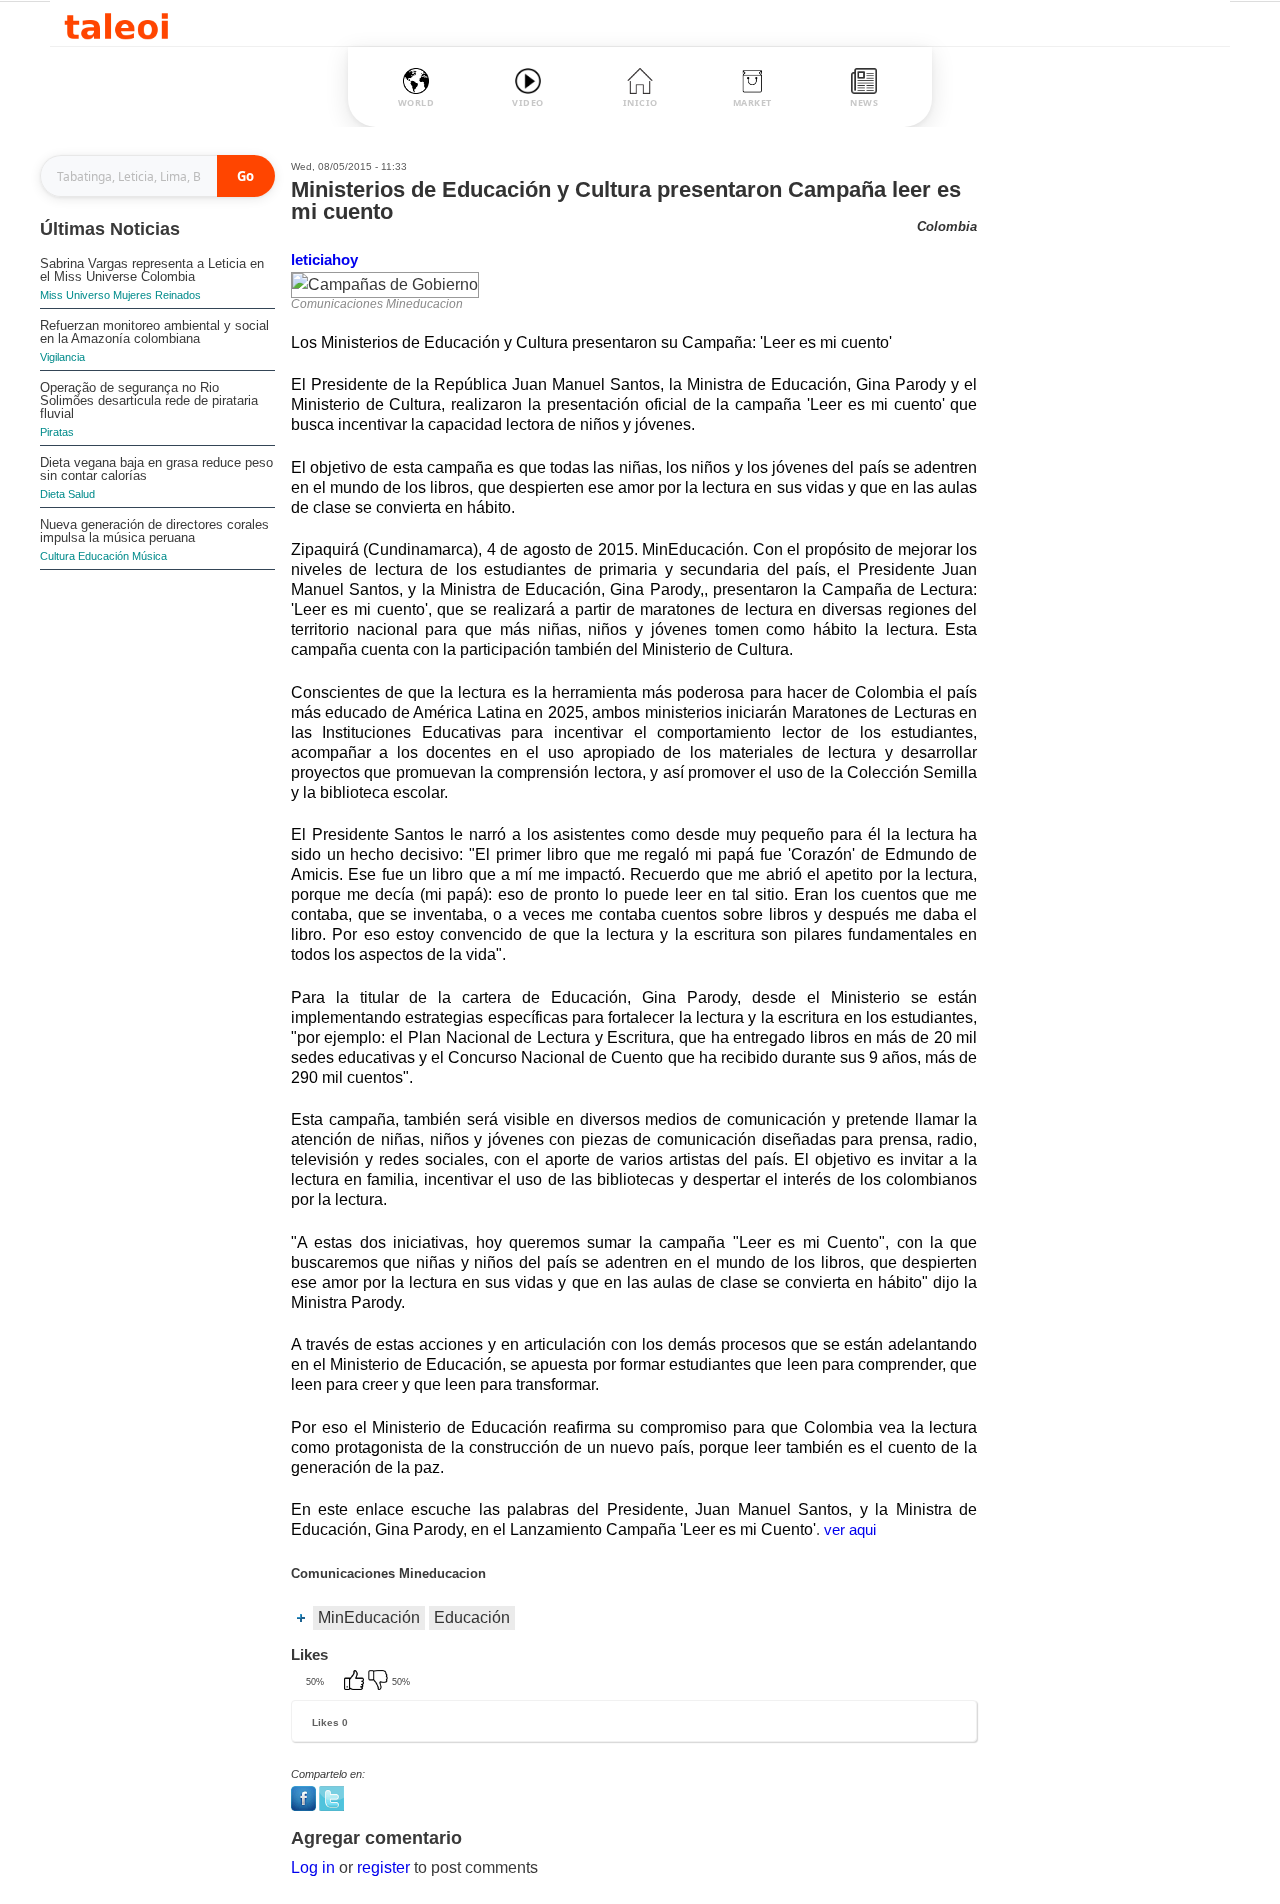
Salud (81, 494)
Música (149, 556)
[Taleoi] (116, 23)
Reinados (178, 295)
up (356, 1682)
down (380, 1682)
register (383, 1867)
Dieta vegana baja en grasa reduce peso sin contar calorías (156, 469)
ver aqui (850, 1529)
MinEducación (369, 1617)
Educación (103, 556)
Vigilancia (62, 357)
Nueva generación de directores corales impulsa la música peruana (154, 531)
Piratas (57, 432)
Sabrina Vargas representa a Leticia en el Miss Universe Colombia (152, 270)
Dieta (52, 494)
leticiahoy (324, 259)
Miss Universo (75, 295)
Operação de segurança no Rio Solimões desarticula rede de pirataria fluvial (149, 400)
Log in (313, 1867)
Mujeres (132, 295)
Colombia (947, 226)
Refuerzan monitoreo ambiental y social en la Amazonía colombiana (154, 332)
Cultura (57, 556)
